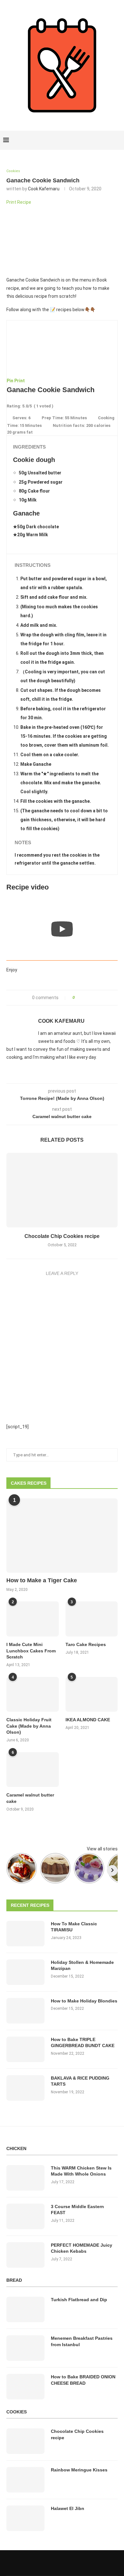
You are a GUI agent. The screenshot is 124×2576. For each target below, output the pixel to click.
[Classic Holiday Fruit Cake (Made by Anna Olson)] (33, 1694)
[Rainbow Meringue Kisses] (25, 2480)
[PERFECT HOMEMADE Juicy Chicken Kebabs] (25, 2255)
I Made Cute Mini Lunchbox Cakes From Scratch (31, 1651)
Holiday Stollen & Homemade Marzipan (82, 1965)
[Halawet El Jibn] (25, 2518)
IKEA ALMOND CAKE (88, 1720)
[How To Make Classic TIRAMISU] (25, 1934)
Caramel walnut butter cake (30, 1798)
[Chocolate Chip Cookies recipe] (62, 1190)
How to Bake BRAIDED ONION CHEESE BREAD (83, 2380)
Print (20, 381)
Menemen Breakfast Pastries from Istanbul (82, 2341)
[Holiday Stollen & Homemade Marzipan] (25, 1972)
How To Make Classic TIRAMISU (74, 1927)
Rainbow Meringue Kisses (79, 2470)
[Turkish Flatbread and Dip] (25, 2309)
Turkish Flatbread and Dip (79, 2300)
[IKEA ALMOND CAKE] (92, 1694)
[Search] (118, 140)
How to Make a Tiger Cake (42, 1580)
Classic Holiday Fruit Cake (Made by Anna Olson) (29, 1726)
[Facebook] (96, 140)
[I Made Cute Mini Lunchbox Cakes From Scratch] (33, 1619)
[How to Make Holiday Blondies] (25, 2011)
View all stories (102, 1849)
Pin (10, 381)
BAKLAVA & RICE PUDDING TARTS (80, 2081)
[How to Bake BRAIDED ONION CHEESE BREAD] (25, 2387)
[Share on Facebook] (82, 998)
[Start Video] (62, 929)
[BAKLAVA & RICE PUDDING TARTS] (25, 2088)
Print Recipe (19, 202)
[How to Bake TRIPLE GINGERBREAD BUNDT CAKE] (25, 2049)
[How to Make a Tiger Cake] (62, 1536)
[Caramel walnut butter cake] (33, 1770)
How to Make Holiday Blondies (84, 2001)
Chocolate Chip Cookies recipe (62, 1236)
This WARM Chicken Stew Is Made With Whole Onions (81, 2171)
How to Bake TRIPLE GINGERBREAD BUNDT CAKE (83, 2043)
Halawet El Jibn (68, 2508)
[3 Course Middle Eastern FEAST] (25, 2216)
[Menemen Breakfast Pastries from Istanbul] (25, 2348)
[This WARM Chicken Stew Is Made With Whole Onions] (25, 2178)
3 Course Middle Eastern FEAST (77, 2210)
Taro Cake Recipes (86, 1644)
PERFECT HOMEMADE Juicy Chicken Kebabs (82, 2248)
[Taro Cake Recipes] (92, 1619)
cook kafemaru (44, 189)
